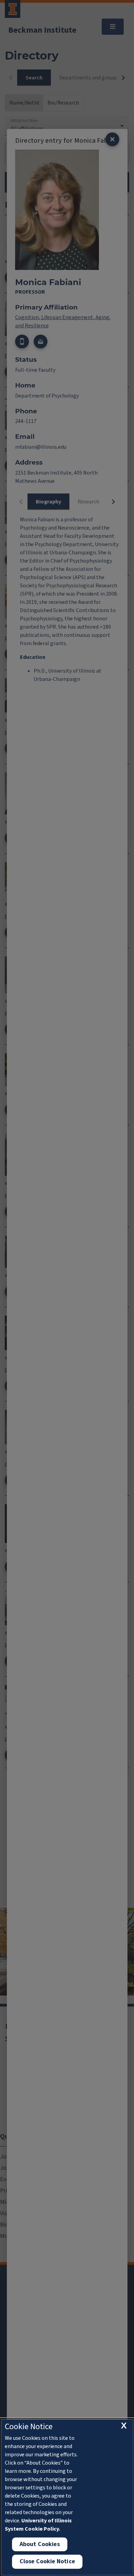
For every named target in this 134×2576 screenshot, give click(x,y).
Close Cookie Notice (47, 2561)
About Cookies (40, 2544)
